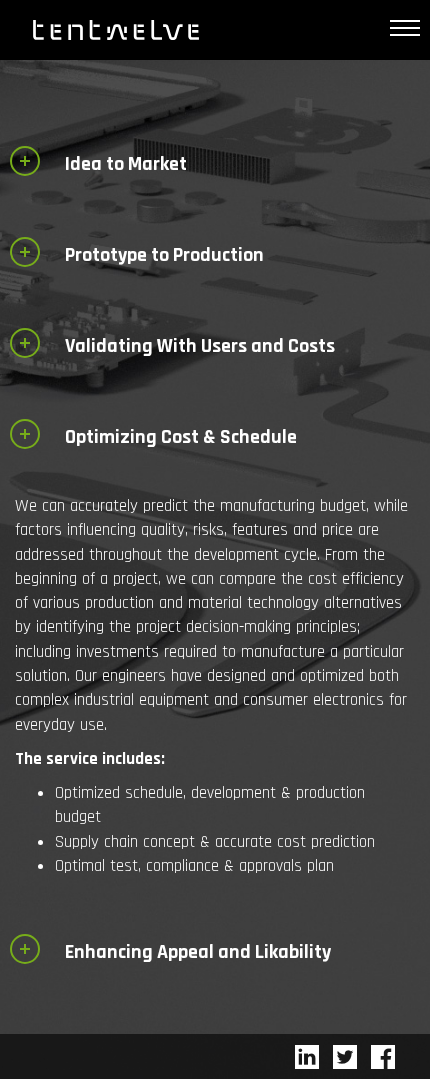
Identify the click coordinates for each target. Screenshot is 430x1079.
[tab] (215, 163)
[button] (121, 160)
